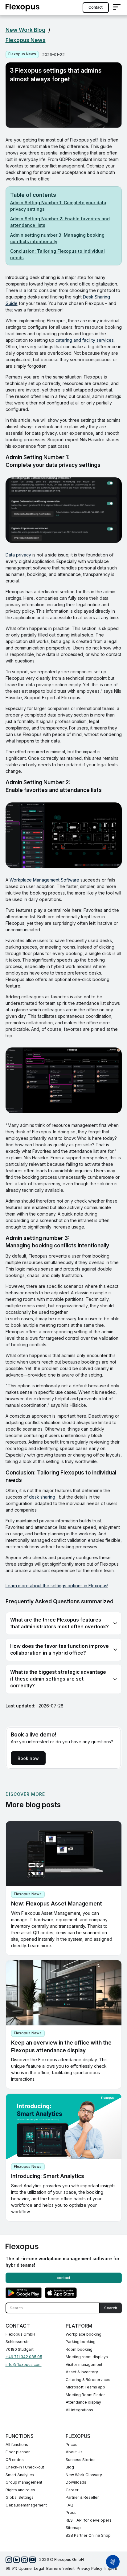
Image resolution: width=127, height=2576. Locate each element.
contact (96, 7)
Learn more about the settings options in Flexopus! (57, 1586)
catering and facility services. (85, 340)
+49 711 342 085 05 (24, 2357)
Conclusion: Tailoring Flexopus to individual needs (57, 254)
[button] (117, 8)
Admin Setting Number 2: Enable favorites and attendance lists (60, 222)
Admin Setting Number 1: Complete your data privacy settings (58, 206)
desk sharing (42, 1497)
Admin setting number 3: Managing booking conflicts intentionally (57, 238)
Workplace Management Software (44, 880)
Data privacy (18, 555)
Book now (28, 1758)
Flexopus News (26, 40)
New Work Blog (25, 30)
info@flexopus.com (24, 2365)
